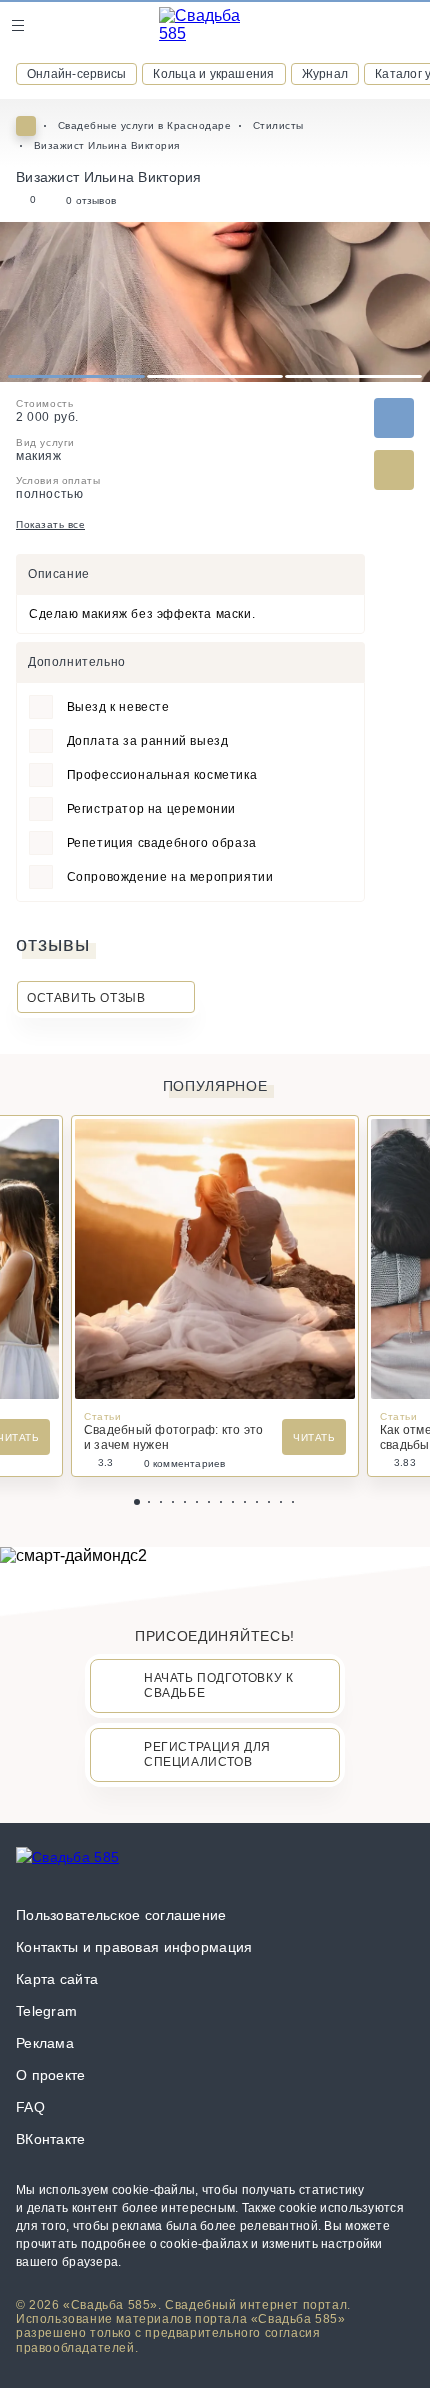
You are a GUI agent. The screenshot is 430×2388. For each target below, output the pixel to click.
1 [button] (76, 377)
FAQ (30, 2107)
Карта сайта (57, 1979)
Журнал (325, 74)
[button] (137, 1502)
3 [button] (353, 377)
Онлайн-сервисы (76, 74)
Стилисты (278, 125)
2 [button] (215, 377)
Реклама (45, 2043)
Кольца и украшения (213, 74)
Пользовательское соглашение (121, 1915)
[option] (215, 302)
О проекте (51, 2075)
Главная (26, 126)
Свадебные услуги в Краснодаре (145, 125)
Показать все (50, 524)
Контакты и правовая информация (134, 1947)
